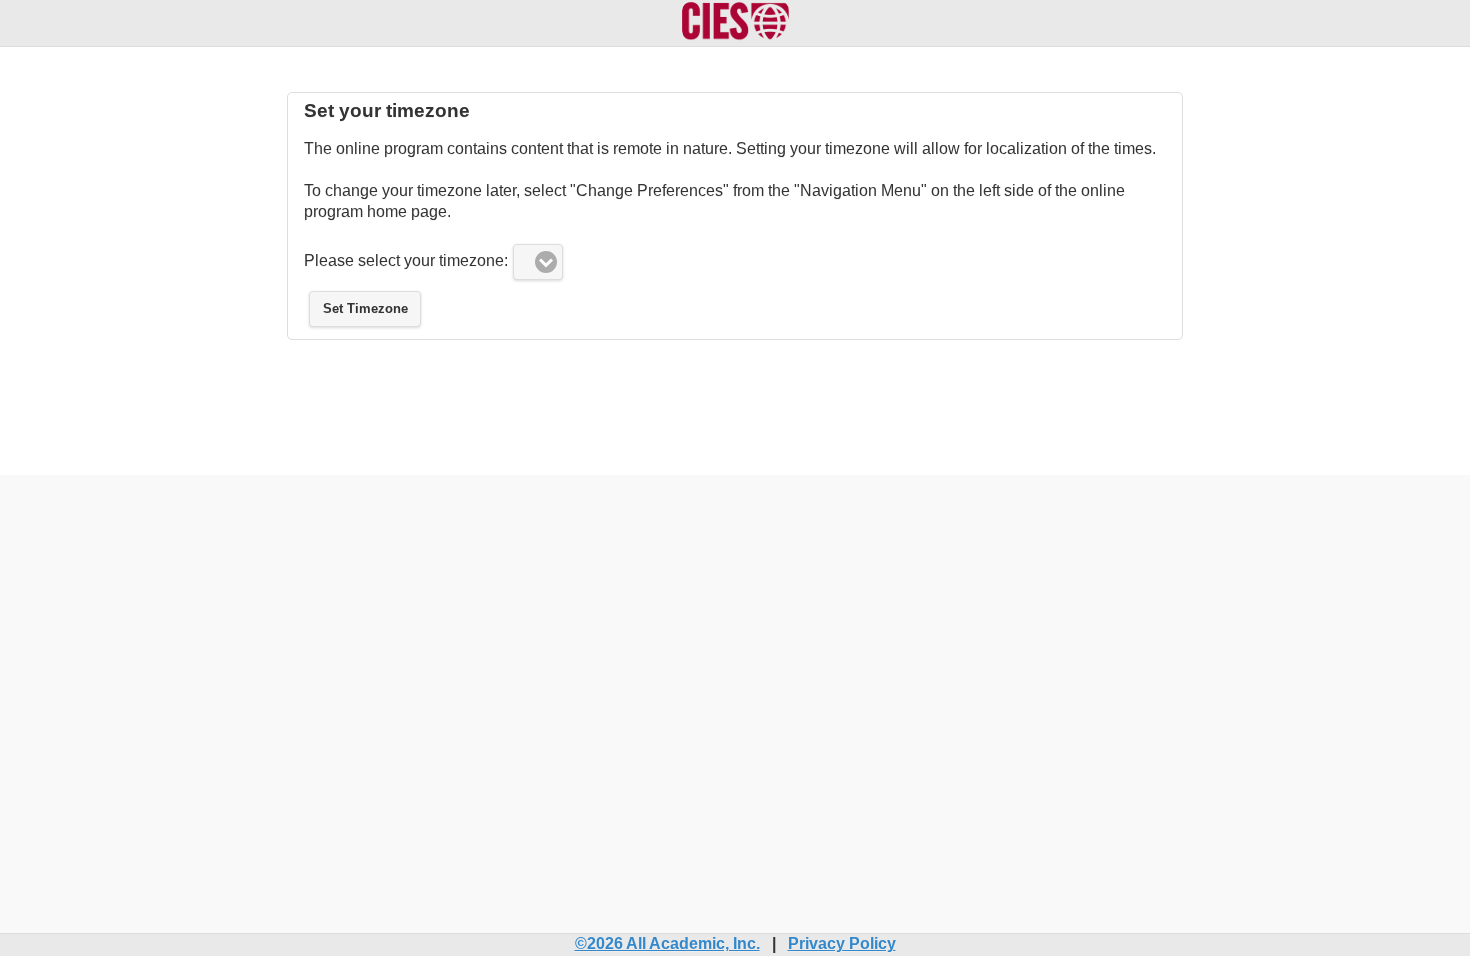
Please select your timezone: (406, 260)
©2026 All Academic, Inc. (667, 943)
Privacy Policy (842, 943)
